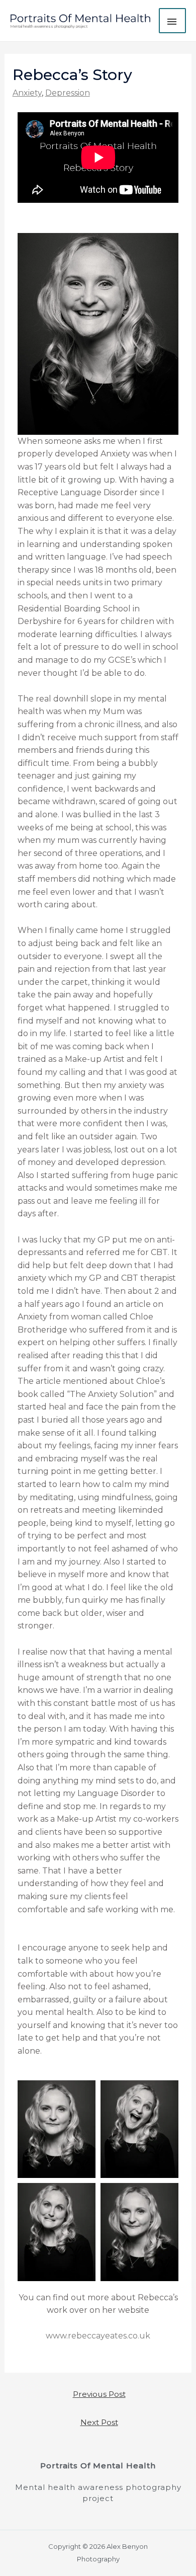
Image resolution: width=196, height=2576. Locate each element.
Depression (68, 93)
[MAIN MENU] (172, 21)
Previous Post (99, 2394)
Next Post (99, 2422)
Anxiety (27, 93)
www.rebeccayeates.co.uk (98, 2336)
